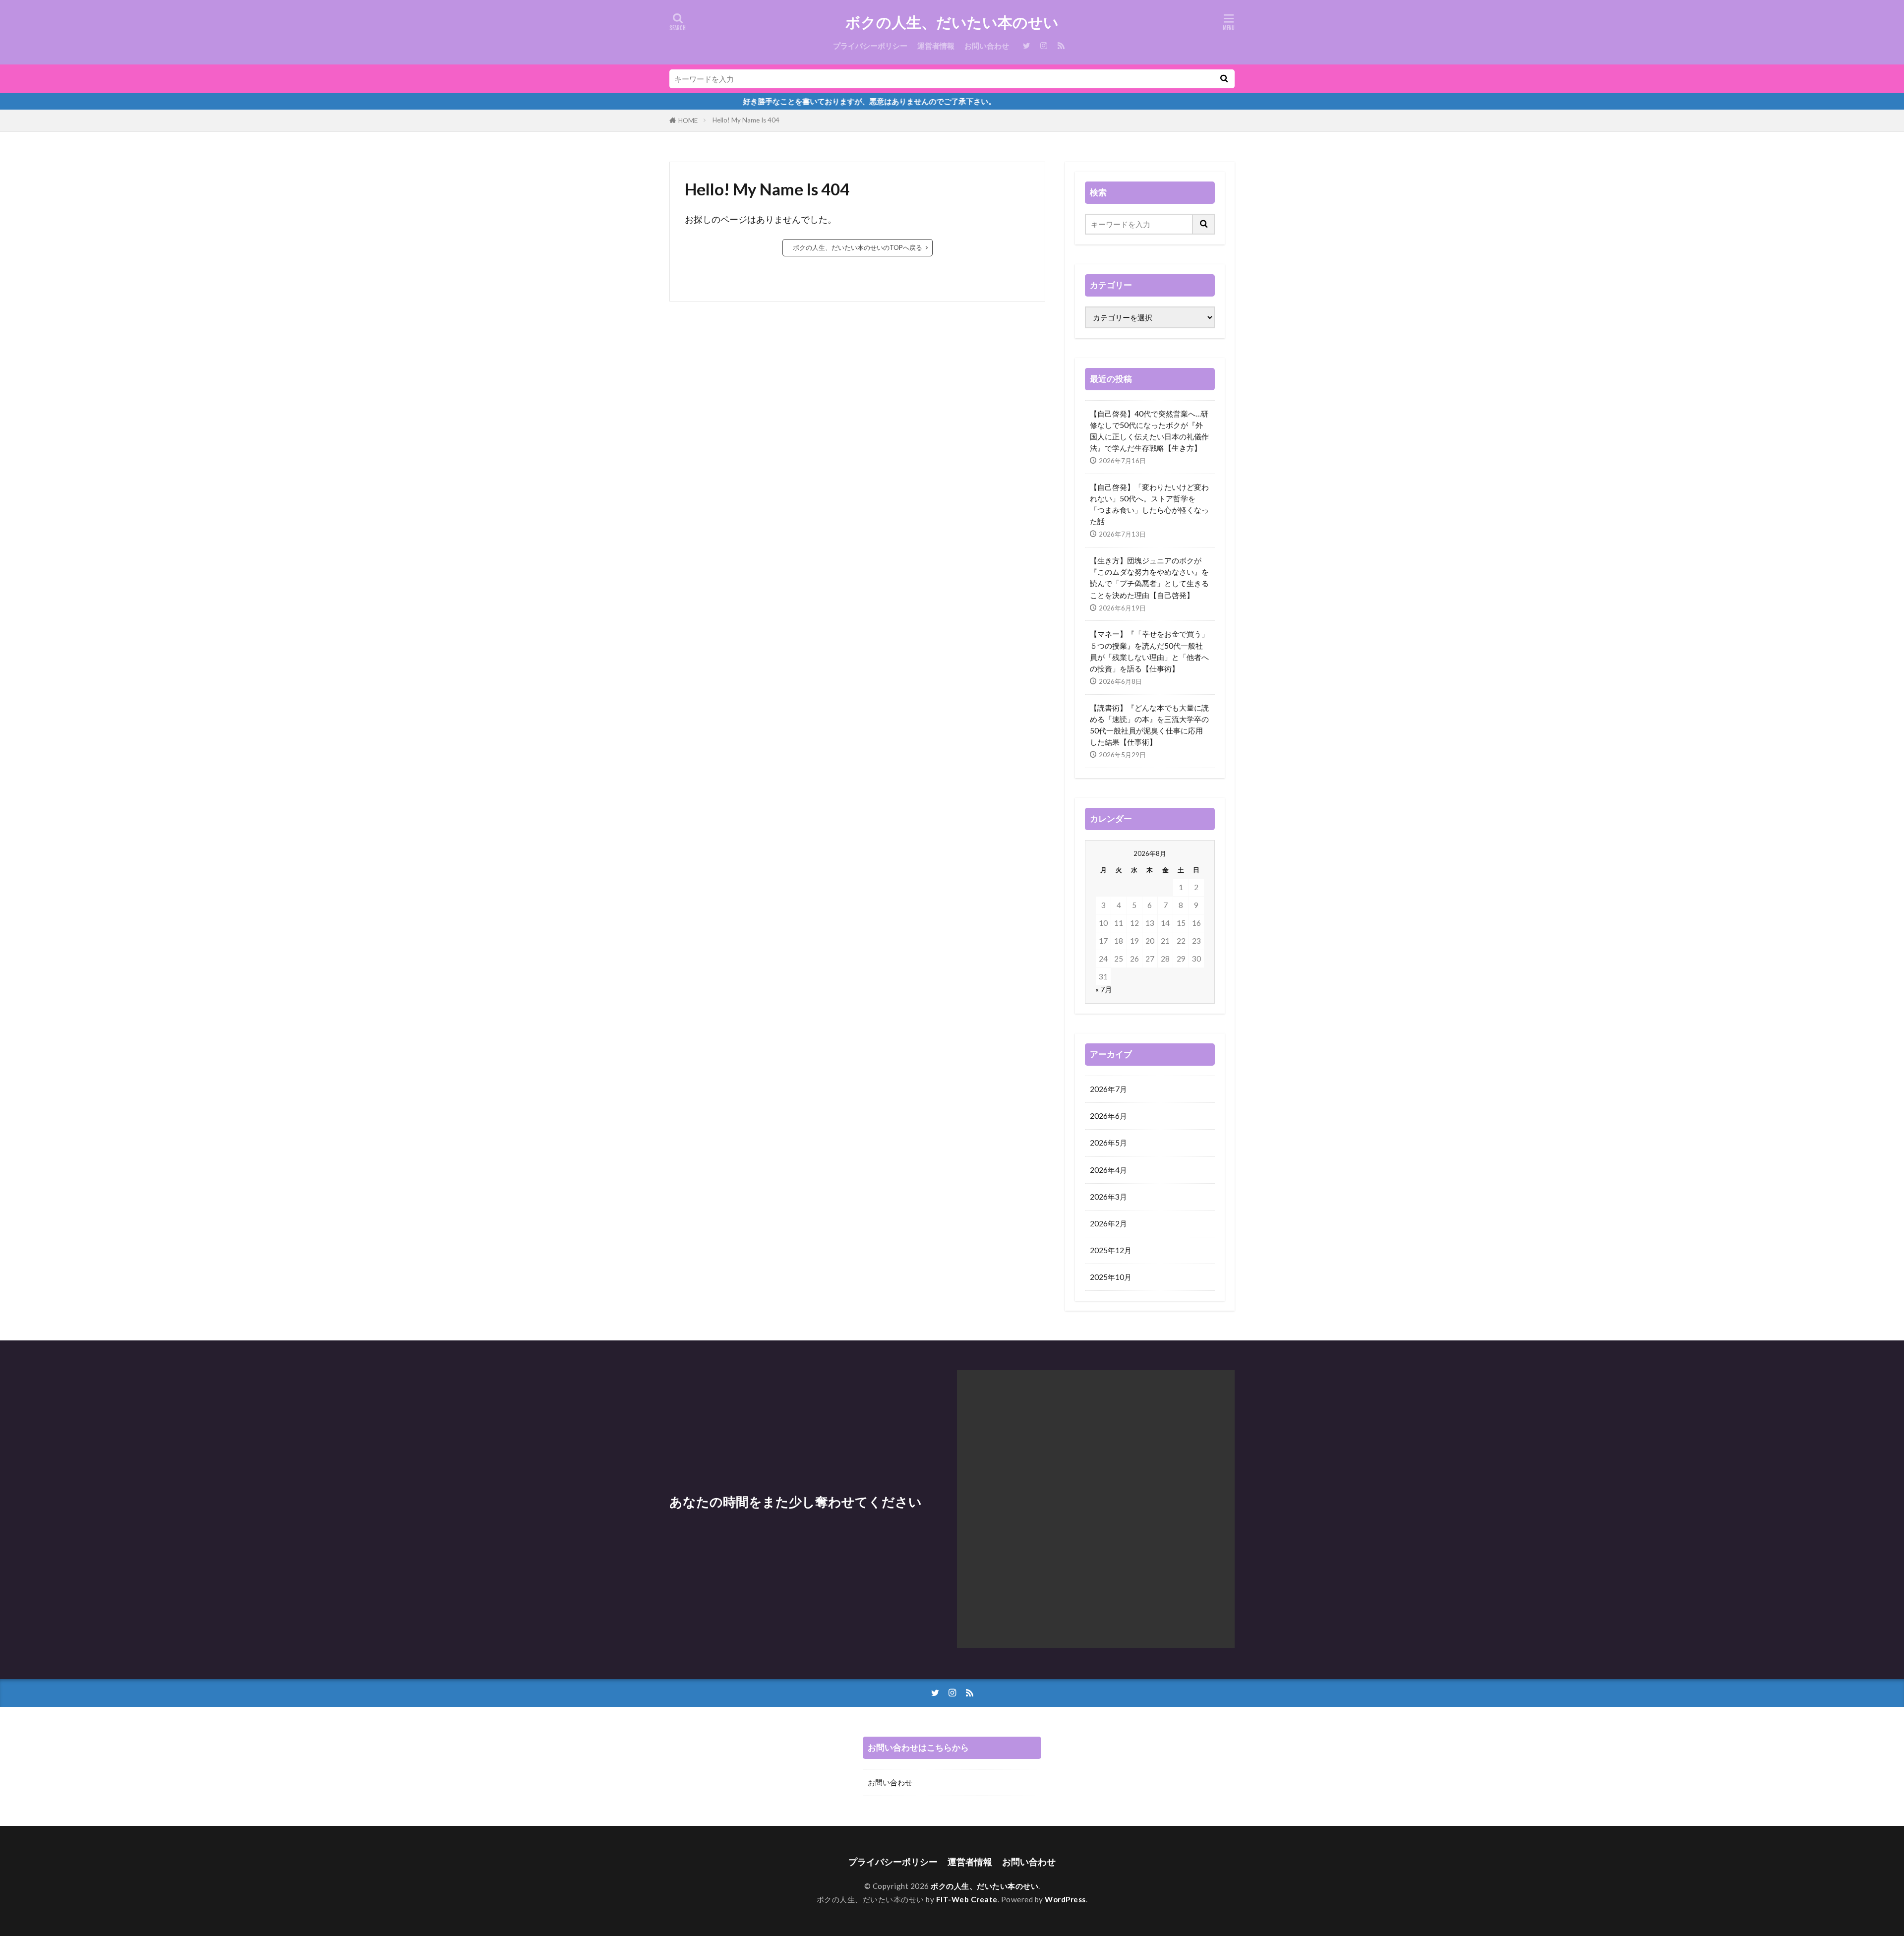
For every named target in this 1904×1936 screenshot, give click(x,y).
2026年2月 (1108, 1223)
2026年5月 (1108, 1143)
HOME (688, 121)
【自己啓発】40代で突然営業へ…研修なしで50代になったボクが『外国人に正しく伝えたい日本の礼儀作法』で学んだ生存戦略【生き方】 (1149, 431)
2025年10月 (1111, 1277)
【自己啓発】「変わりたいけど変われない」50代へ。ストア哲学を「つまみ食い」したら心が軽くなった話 (1149, 504)
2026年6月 (1108, 1116)
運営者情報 (936, 46)
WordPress (1065, 1899)
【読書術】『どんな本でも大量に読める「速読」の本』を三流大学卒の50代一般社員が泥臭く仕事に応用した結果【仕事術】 (1149, 725)
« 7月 (1104, 989)
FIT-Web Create (967, 1899)
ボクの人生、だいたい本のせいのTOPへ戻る (858, 247)
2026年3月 (1108, 1197)
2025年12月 (1111, 1250)
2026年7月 (1108, 1089)
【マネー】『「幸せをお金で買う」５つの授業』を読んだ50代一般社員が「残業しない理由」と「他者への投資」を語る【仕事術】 (1149, 651)
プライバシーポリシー (870, 46)
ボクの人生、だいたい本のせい (952, 22)
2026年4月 (1108, 1170)
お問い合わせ (987, 46)
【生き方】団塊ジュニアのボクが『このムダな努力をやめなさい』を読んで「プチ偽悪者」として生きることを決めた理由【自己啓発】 (1149, 577)
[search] (1224, 79)
